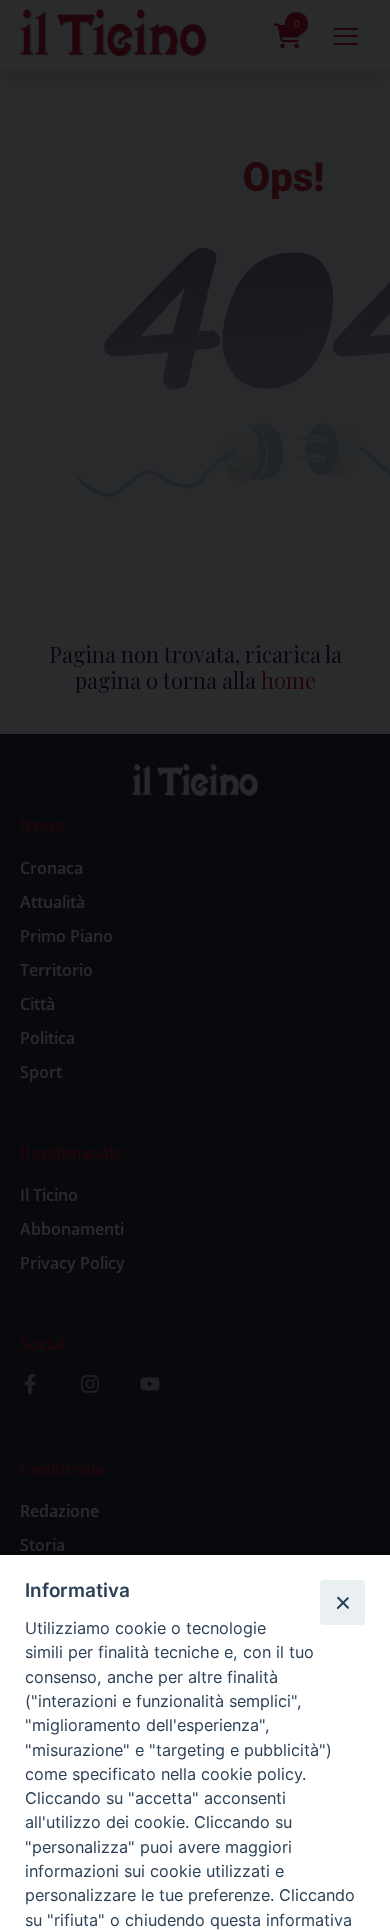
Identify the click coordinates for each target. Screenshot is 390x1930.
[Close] (342, 1602)
